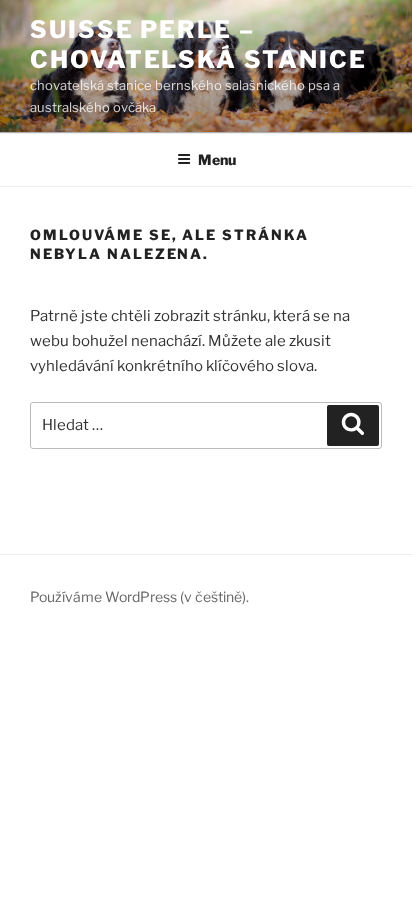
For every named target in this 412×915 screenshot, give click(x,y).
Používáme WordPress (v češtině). (139, 596)
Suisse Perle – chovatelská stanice (198, 44)
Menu (217, 159)
